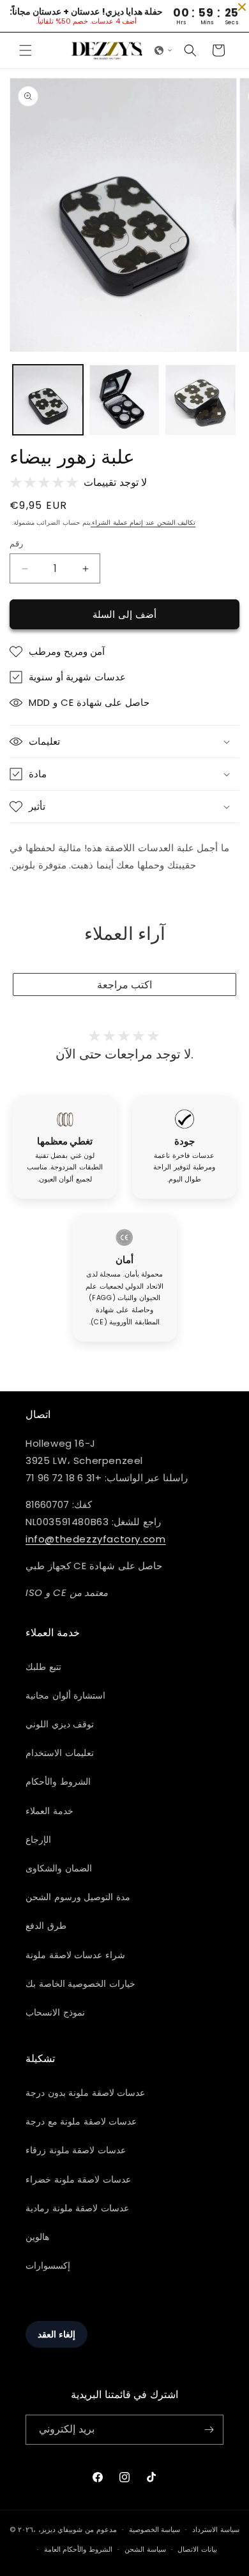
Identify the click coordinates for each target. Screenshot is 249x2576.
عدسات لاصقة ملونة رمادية (77, 2208)
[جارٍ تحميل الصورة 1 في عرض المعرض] (48, 400)
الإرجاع (38, 1840)
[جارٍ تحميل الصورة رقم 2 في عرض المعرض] (124, 400)
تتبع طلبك (43, 1667)
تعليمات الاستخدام (60, 1753)
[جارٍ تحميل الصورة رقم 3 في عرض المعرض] (200, 400)
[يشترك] (209, 2430)
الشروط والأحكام (58, 1782)
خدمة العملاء (49, 1811)
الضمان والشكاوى (59, 1868)
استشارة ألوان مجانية (65, 1695)
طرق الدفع (46, 1926)
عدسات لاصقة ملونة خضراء (78, 2179)
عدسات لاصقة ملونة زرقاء (76, 2150)
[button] (26, 50)
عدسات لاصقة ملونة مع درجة (81, 2121)
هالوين (37, 2237)
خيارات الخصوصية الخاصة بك (80, 1984)
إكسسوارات (48, 2265)
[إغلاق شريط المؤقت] (242, 7)
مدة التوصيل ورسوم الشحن (78, 1897)
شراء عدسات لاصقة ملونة (75, 1955)
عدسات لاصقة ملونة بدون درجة (85, 2093)
